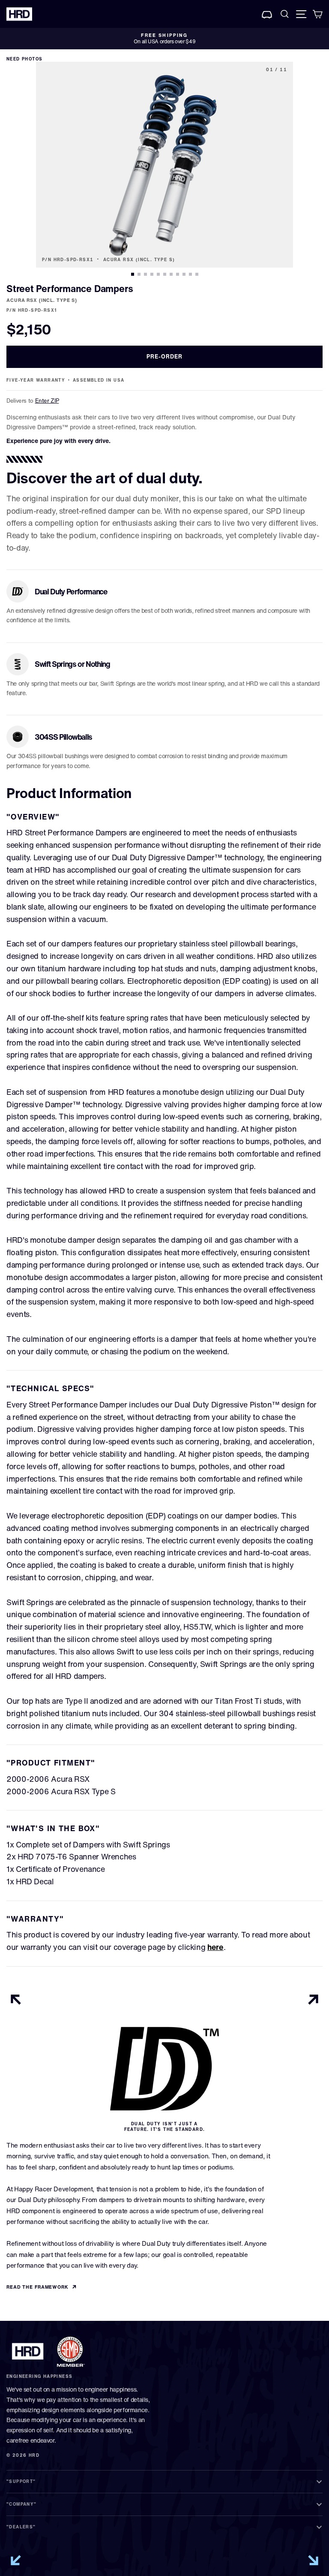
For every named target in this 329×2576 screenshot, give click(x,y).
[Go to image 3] (145, 274)
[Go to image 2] (139, 274)
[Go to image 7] (171, 274)
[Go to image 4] (152, 274)
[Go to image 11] (197, 274)
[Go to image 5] (158, 274)
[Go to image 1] (133, 274)
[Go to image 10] (190, 274)
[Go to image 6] (165, 274)
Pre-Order (164, 357)
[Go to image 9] (184, 274)
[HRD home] (28, 2351)
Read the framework (37, 2287)
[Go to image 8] (178, 274)
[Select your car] (267, 14)
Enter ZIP (47, 401)
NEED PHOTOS (24, 59)
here (215, 1947)
